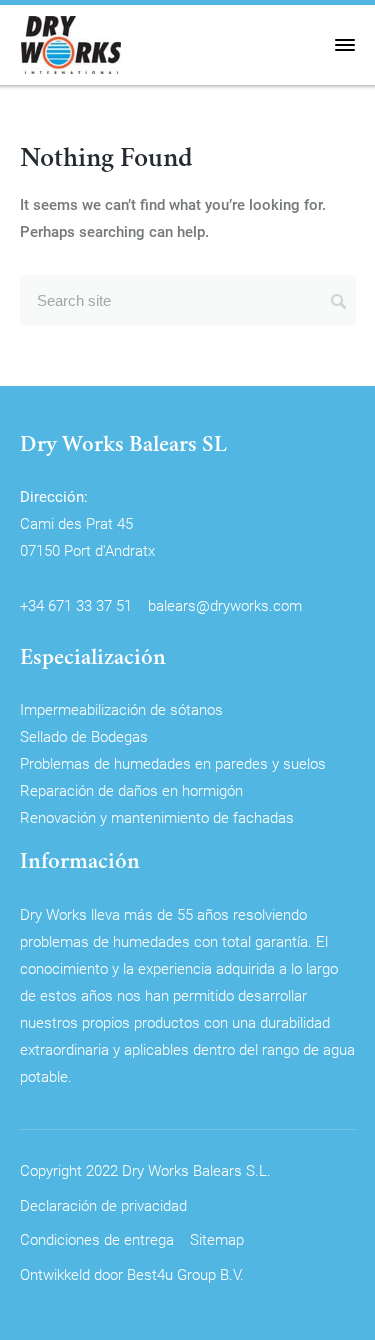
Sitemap (217, 1239)
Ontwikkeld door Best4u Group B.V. (132, 1274)
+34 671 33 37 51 (76, 605)
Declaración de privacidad (103, 1205)
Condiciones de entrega (97, 1239)
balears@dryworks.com (225, 605)
